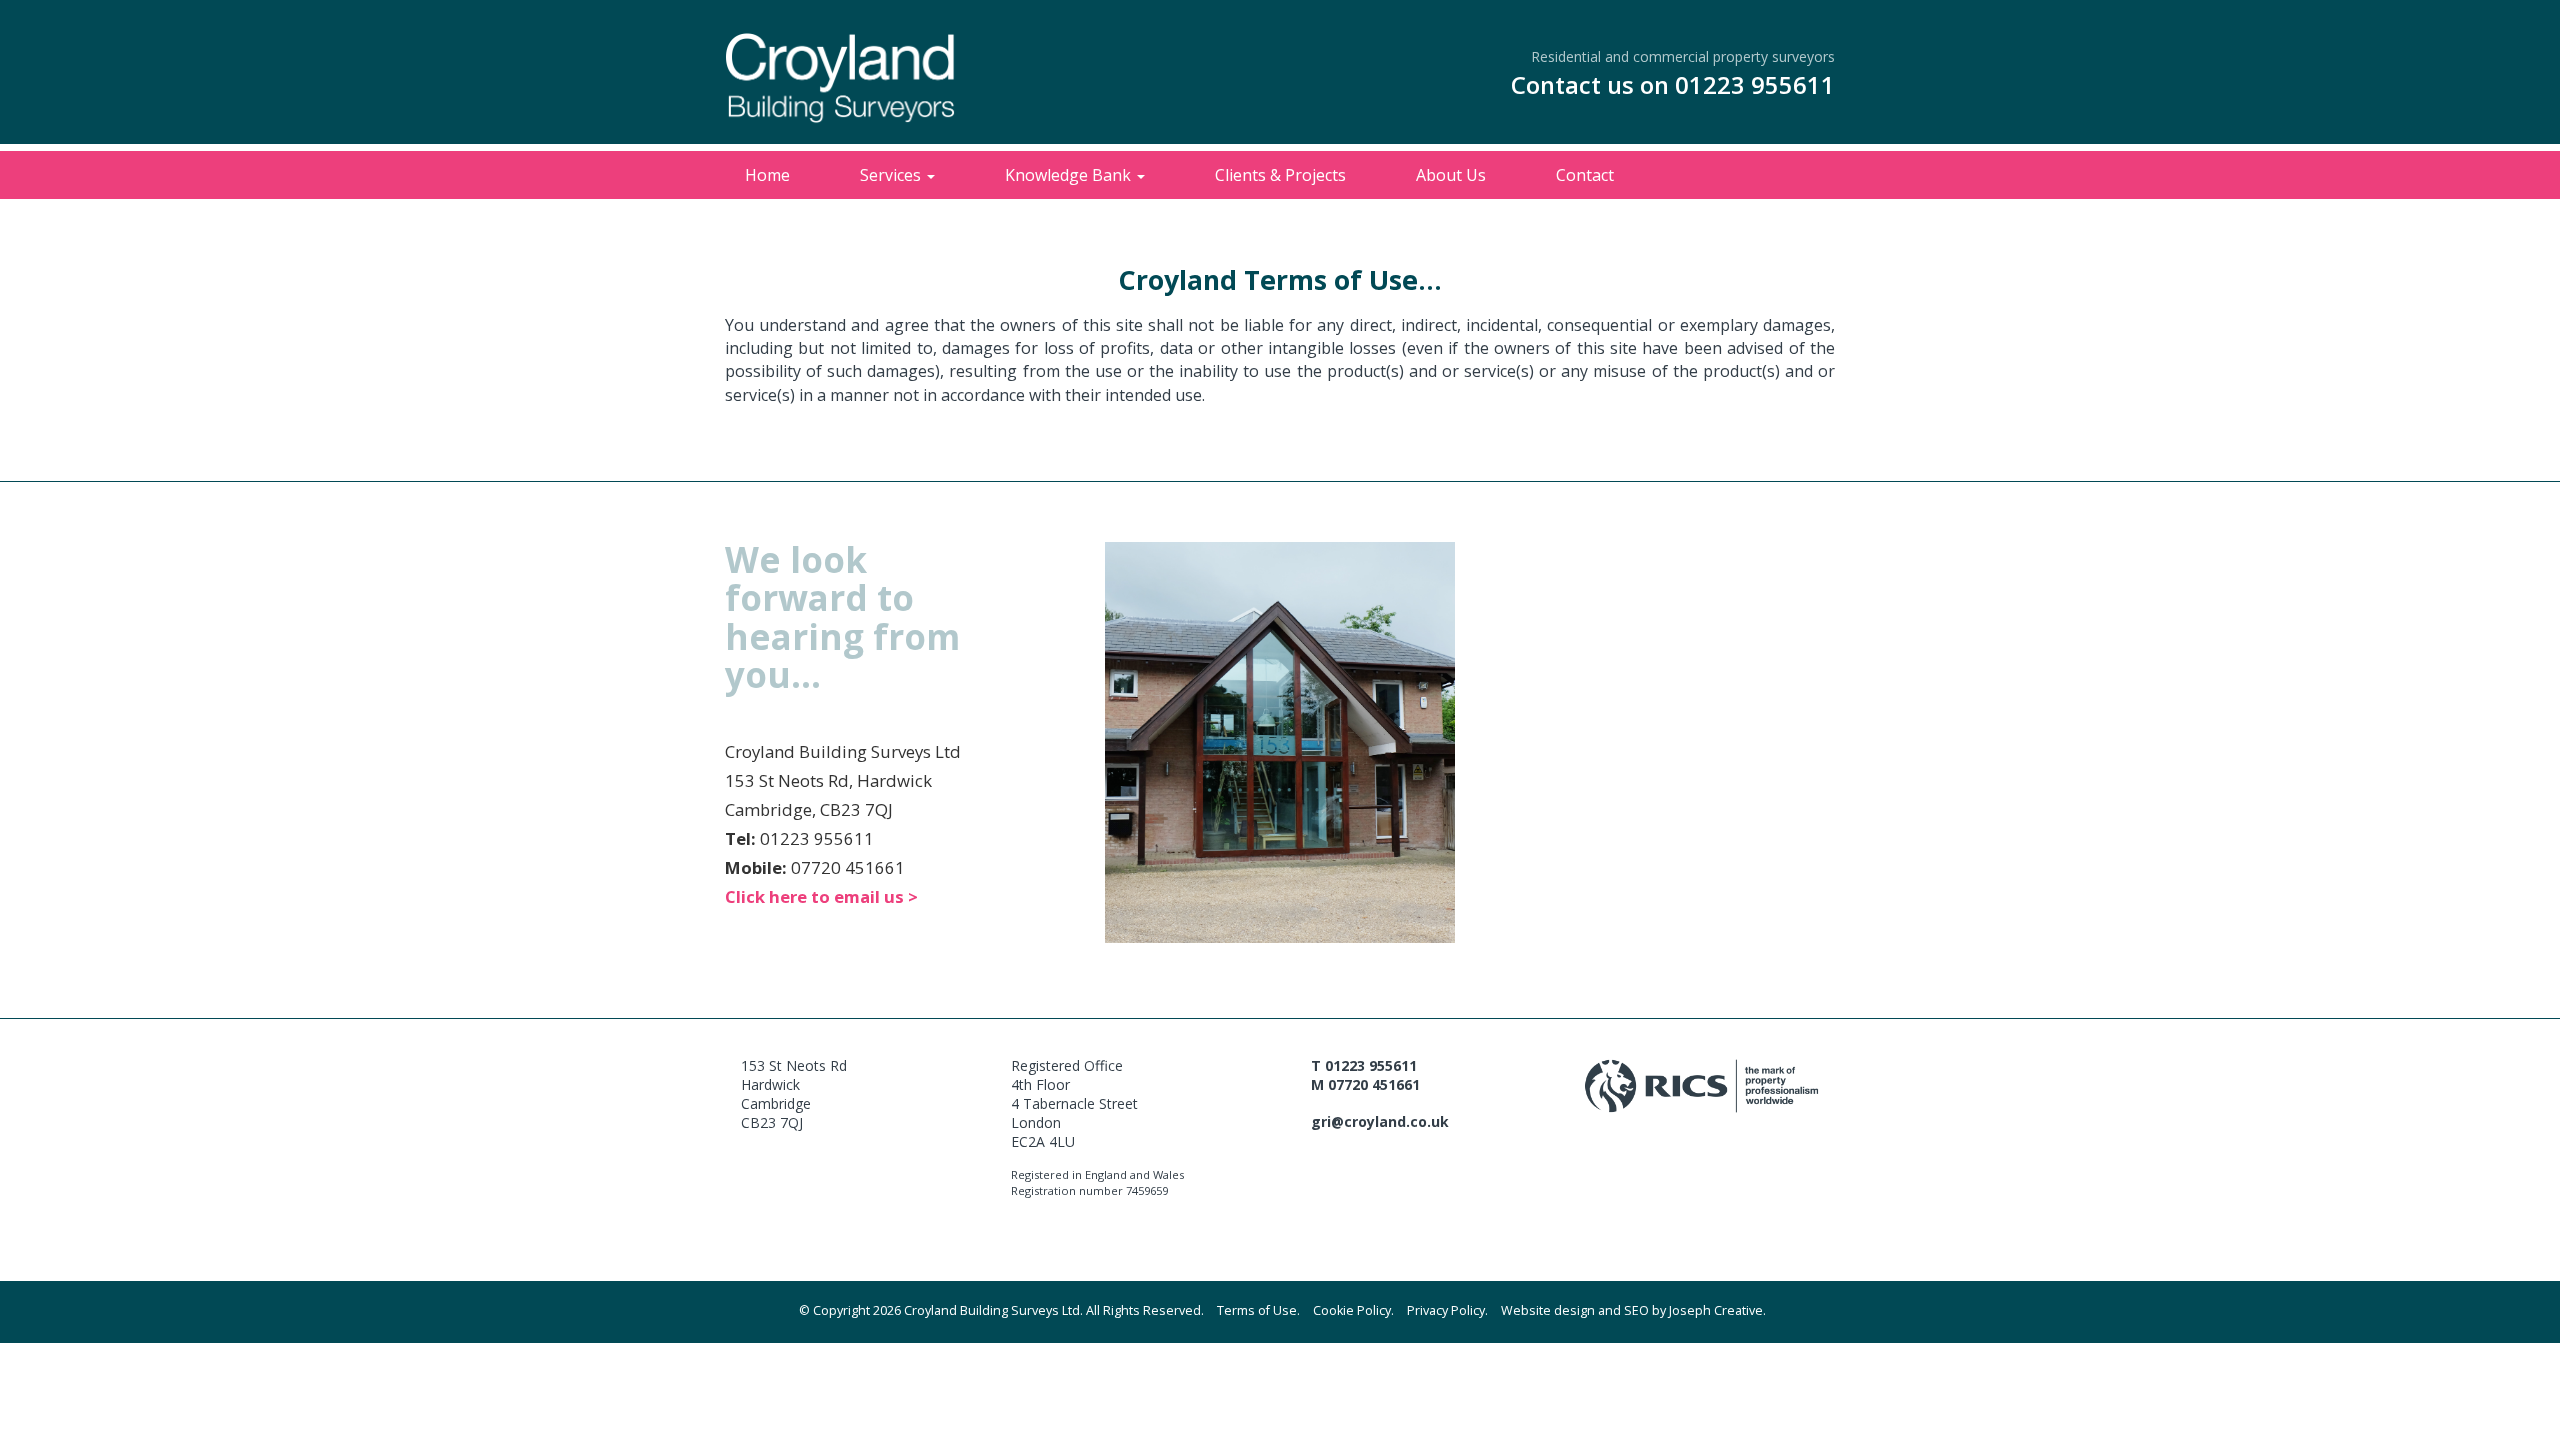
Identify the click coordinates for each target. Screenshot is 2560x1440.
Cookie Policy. (1353, 1310)
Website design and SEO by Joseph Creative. (1633, 1310)
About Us (1451, 175)
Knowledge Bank (1070, 175)
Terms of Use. (1258, 1310)
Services (892, 175)
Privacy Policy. (1447, 1310)
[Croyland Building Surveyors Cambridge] (840, 88)
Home (767, 175)
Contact (1585, 175)
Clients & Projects (1280, 175)
